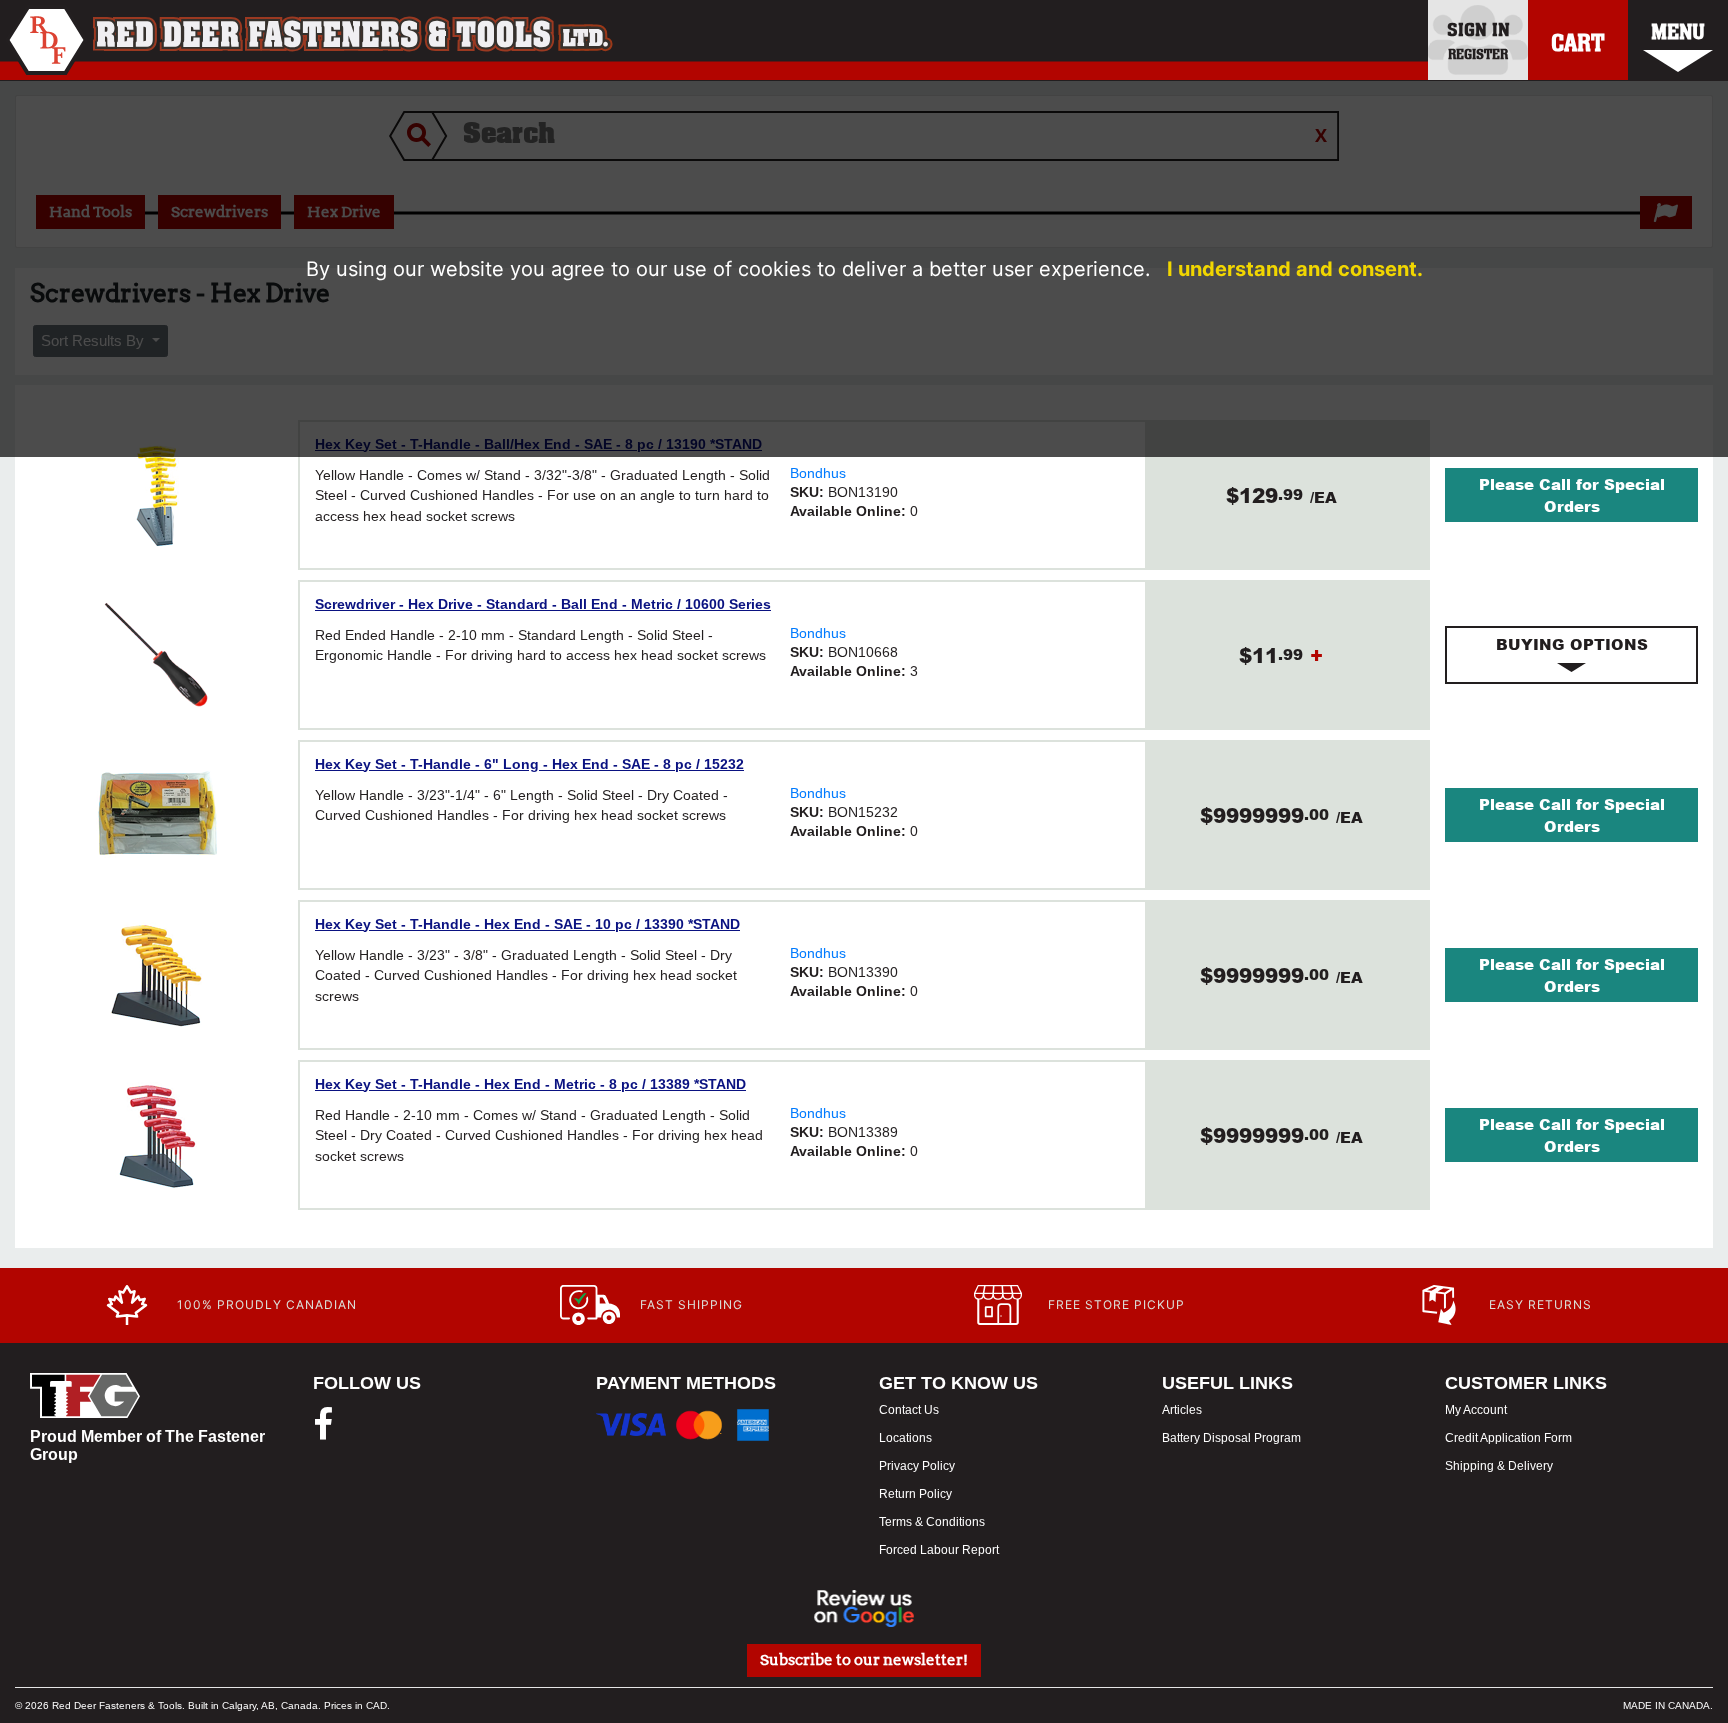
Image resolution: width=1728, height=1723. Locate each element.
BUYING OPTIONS (1572, 644)
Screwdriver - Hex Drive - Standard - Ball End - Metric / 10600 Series (543, 604)
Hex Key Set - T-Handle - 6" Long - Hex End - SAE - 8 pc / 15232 (529, 764)
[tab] (1571, 655)
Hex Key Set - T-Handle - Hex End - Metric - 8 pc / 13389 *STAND (530, 1084)
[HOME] (309, 40)
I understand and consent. (1295, 269)
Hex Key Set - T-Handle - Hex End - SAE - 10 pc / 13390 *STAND (527, 924)
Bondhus (818, 473)
